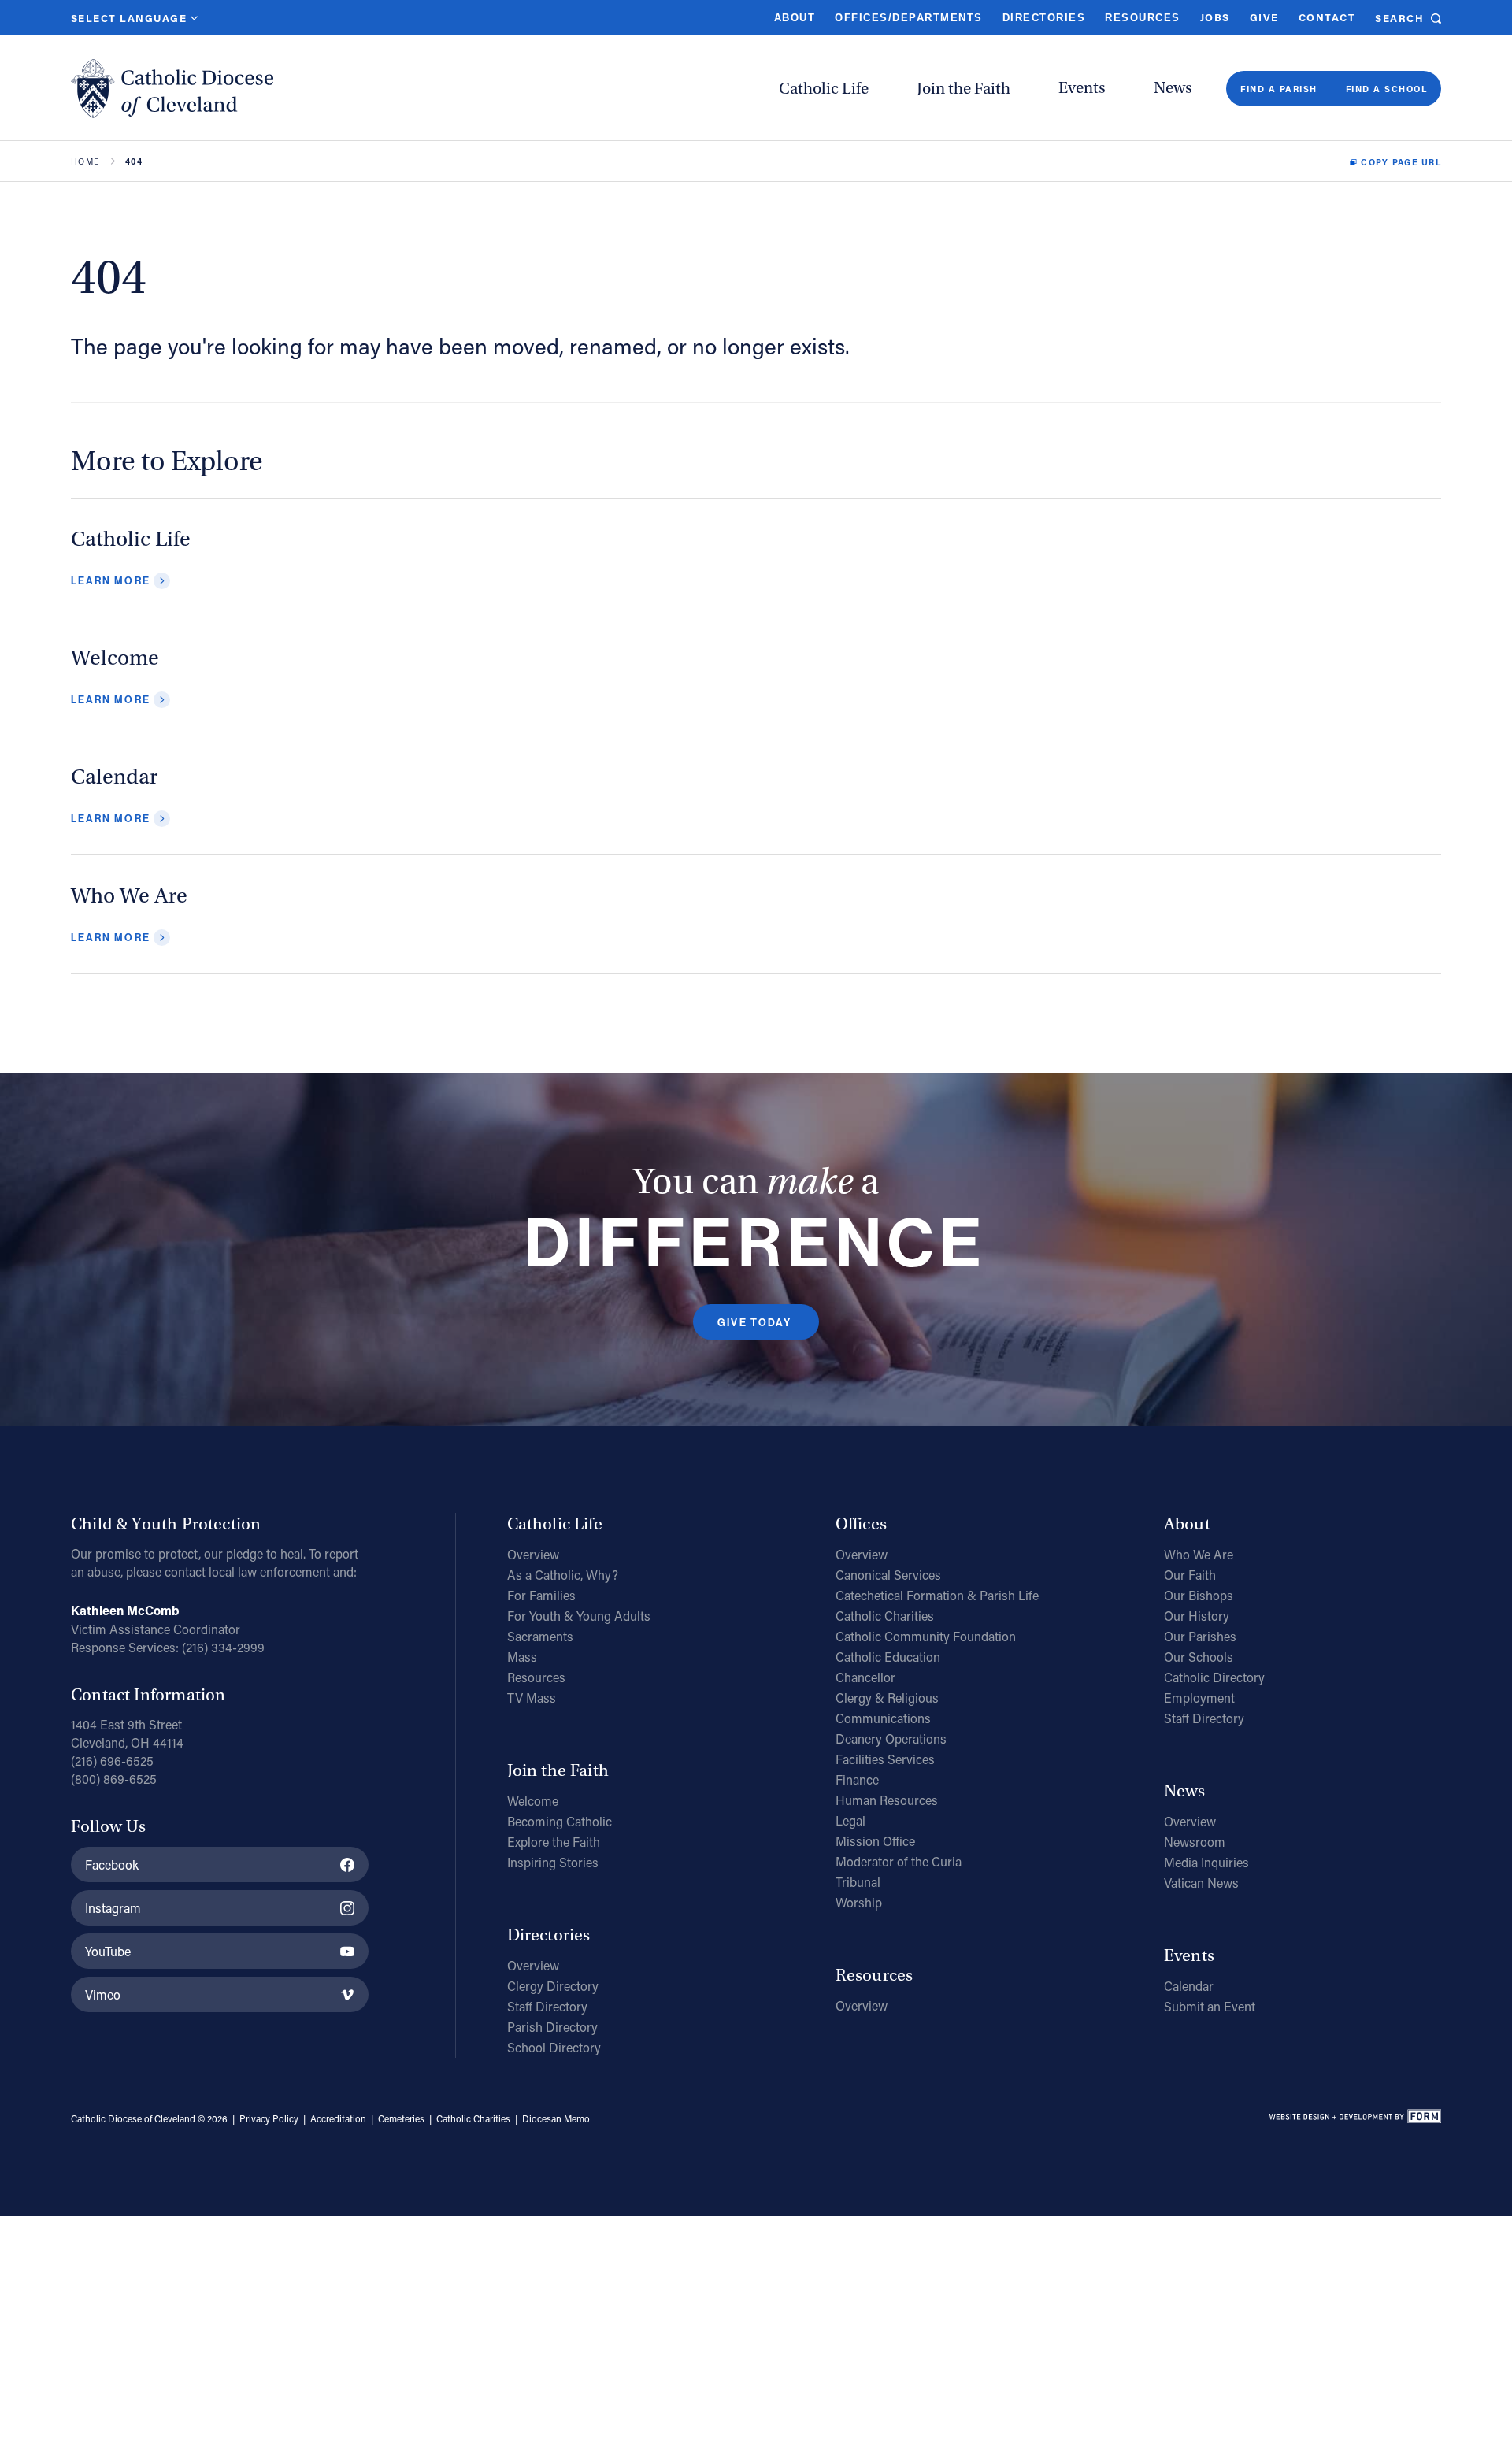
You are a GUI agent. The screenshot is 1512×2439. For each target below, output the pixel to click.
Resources (1142, 18)
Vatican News (1201, 1883)
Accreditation (338, 2118)
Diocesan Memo (556, 2118)
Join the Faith (964, 89)
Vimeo (103, 1994)
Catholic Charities (885, 1616)
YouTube (108, 1951)
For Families (541, 1595)
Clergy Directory (553, 1986)
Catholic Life (824, 89)
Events (1082, 88)
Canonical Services (888, 1575)
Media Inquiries (1206, 1862)
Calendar (1189, 1986)
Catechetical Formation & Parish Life (937, 1595)
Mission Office (875, 1841)
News (1173, 88)
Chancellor (865, 1677)
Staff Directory (547, 2006)
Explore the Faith (554, 1842)
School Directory (554, 2047)
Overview (533, 1554)
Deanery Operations (891, 1738)
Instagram (113, 1908)
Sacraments (540, 1636)
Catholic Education (888, 1657)
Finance (857, 1779)
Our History (1197, 1616)
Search (1399, 18)
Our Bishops (1199, 1595)
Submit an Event (1210, 2006)
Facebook (112, 1864)
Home (85, 162)
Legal (850, 1820)
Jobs (1215, 17)
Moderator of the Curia (899, 1861)
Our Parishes (1200, 1636)
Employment (1199, 1698)
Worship (859, 1902)
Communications (883, 1718)
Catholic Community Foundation (926, 1636)
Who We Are (1199, 1554)
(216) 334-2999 (223, 1647)
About (795, 18)
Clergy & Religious (887, 1698)
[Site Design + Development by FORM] (1354, 2119)
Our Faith (1190, 1575)
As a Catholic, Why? (563, 1575)
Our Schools (1199, 1657)
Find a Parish (1279, 89)
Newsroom (1195, 1842)
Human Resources (887, 1800)
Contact (1327, 17)
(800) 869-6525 (114, 1779)
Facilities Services (885, 1759)
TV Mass (532, 1698)
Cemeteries (401, 2118)
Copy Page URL (1401, 162)
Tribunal (858, 1882)
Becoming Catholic (560, 1821)
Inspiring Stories (553, 1862)
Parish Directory (552, 2027)
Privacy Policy (269, 2118)
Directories (1044, 18)
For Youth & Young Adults (579, 1616)
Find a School (1386, 89)
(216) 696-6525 (112, 1761)
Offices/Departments (908, 18)
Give (1264, 17)
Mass (522, 1657)
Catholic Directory (1214, 1677)
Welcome (533, 1801)
